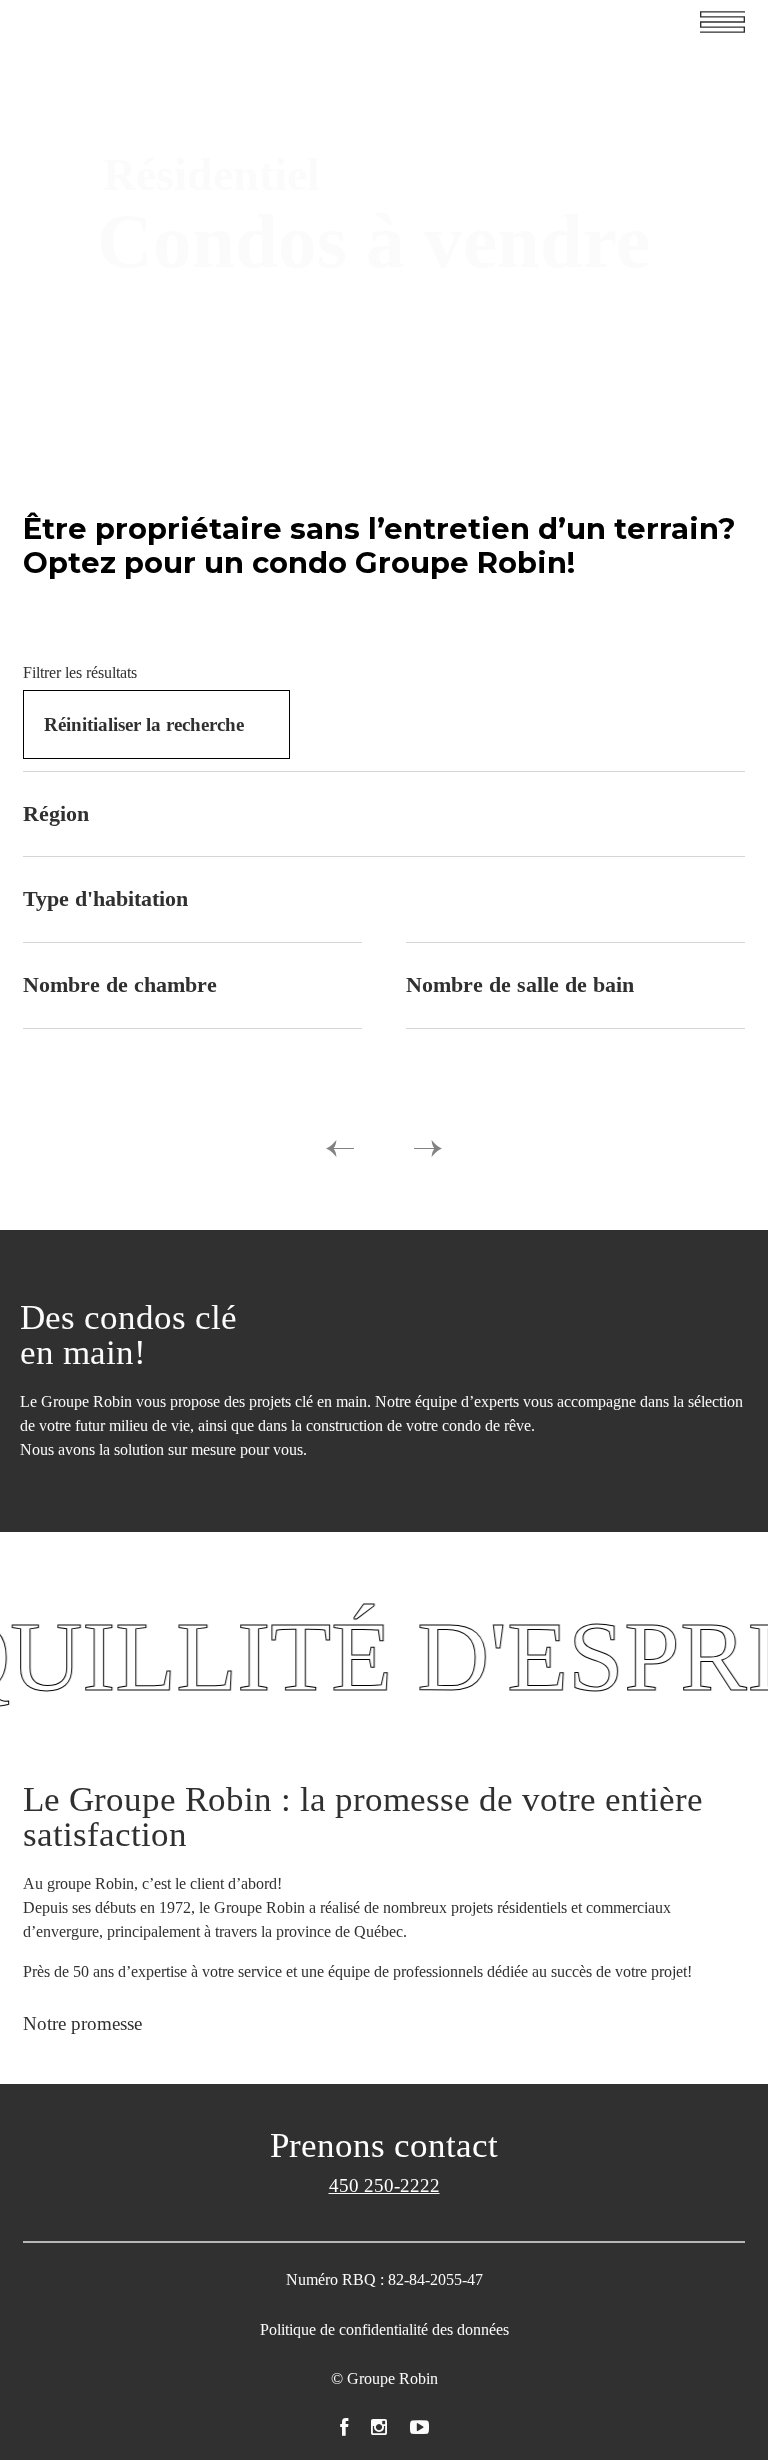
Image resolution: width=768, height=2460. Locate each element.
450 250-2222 (384, 2185)
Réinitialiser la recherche (144, 724)
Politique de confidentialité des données (384, 2329)
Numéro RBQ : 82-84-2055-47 (384, 2279)
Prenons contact (384, 2145)
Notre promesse (82, 2024)
